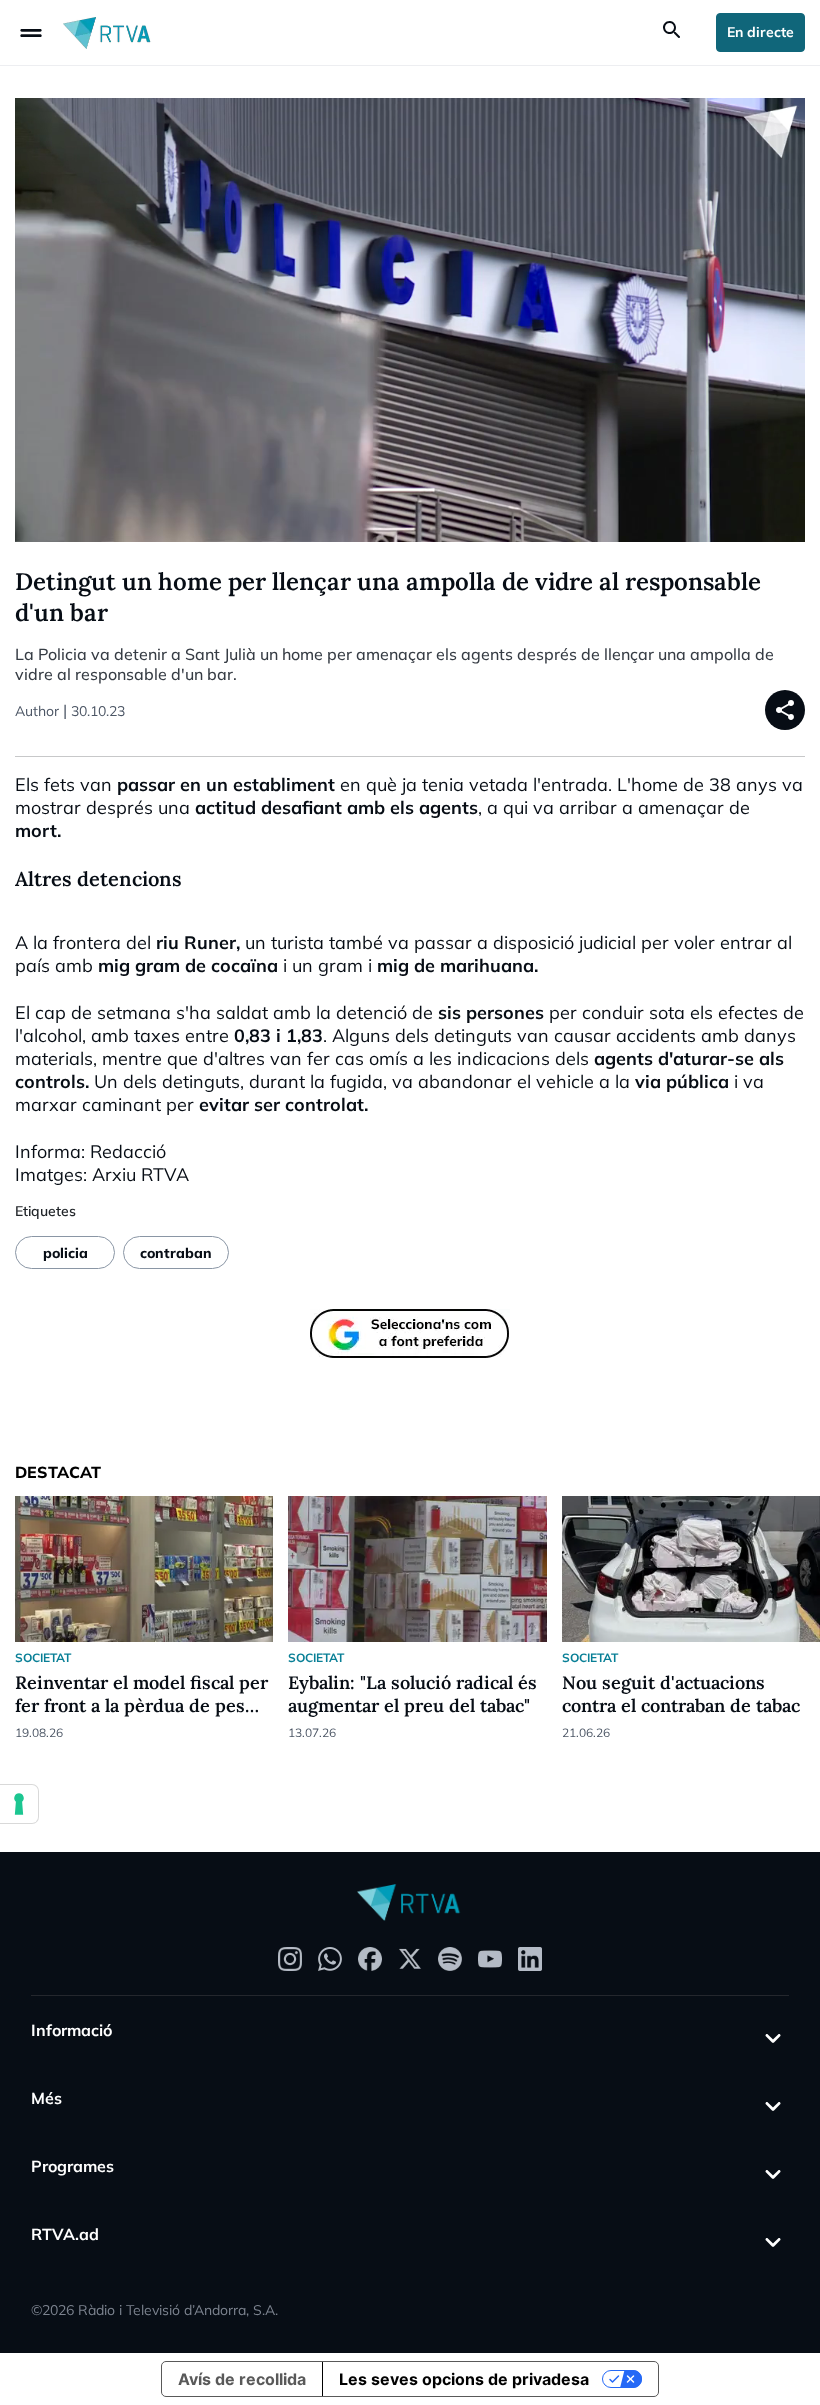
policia (65, 1253)
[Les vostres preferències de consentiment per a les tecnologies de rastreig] (19, 1804)
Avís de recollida (242, 2379)
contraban (176, 1253)
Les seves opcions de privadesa (464, 2379)
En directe (760, 32)
